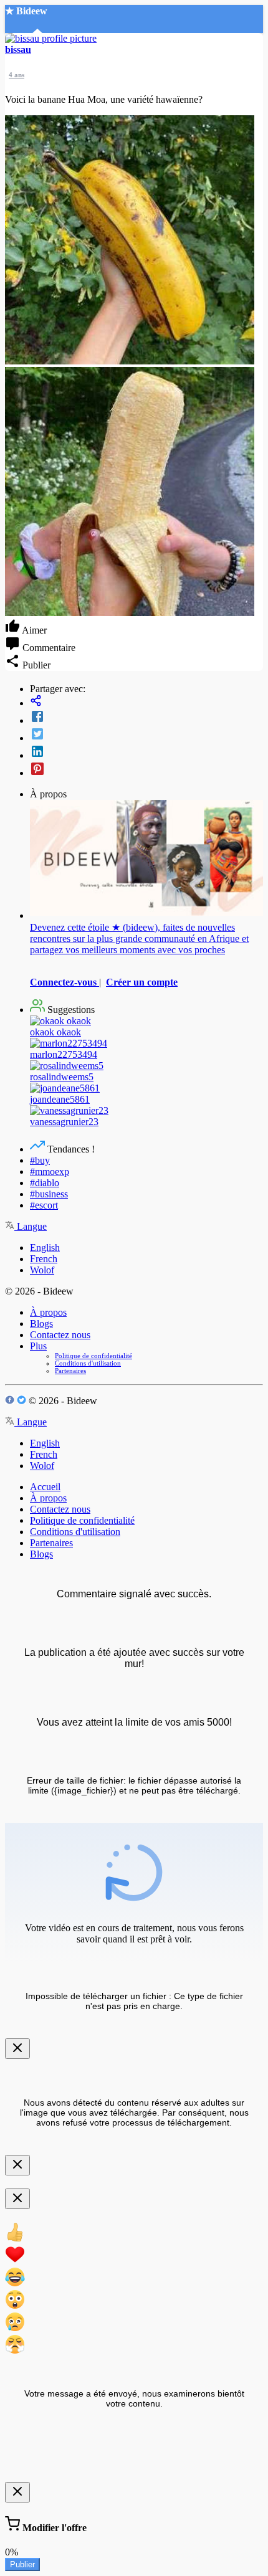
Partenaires (70, 1371)
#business (49, 1194)
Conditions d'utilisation (88, 1363)
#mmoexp (50, 1172)
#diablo (45, 1183)
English (45, 1248)
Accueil (45, 1487)
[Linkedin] (146, 753)
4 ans (17, 75)
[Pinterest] (146, 770)
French (44, 1259)
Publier (22, 2564)
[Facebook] (146, 718)
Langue (31, 1226)
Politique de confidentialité (93, 1356)
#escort (44, 1205)
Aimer (33, 630)
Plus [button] (38, 1346)
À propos (48, 1312)
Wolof (42, 1270)
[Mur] (146, 702)
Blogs (41, 1324)
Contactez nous (60, 1335)
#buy (40, 1160)
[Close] (17, 2049)
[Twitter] (146, 735)
